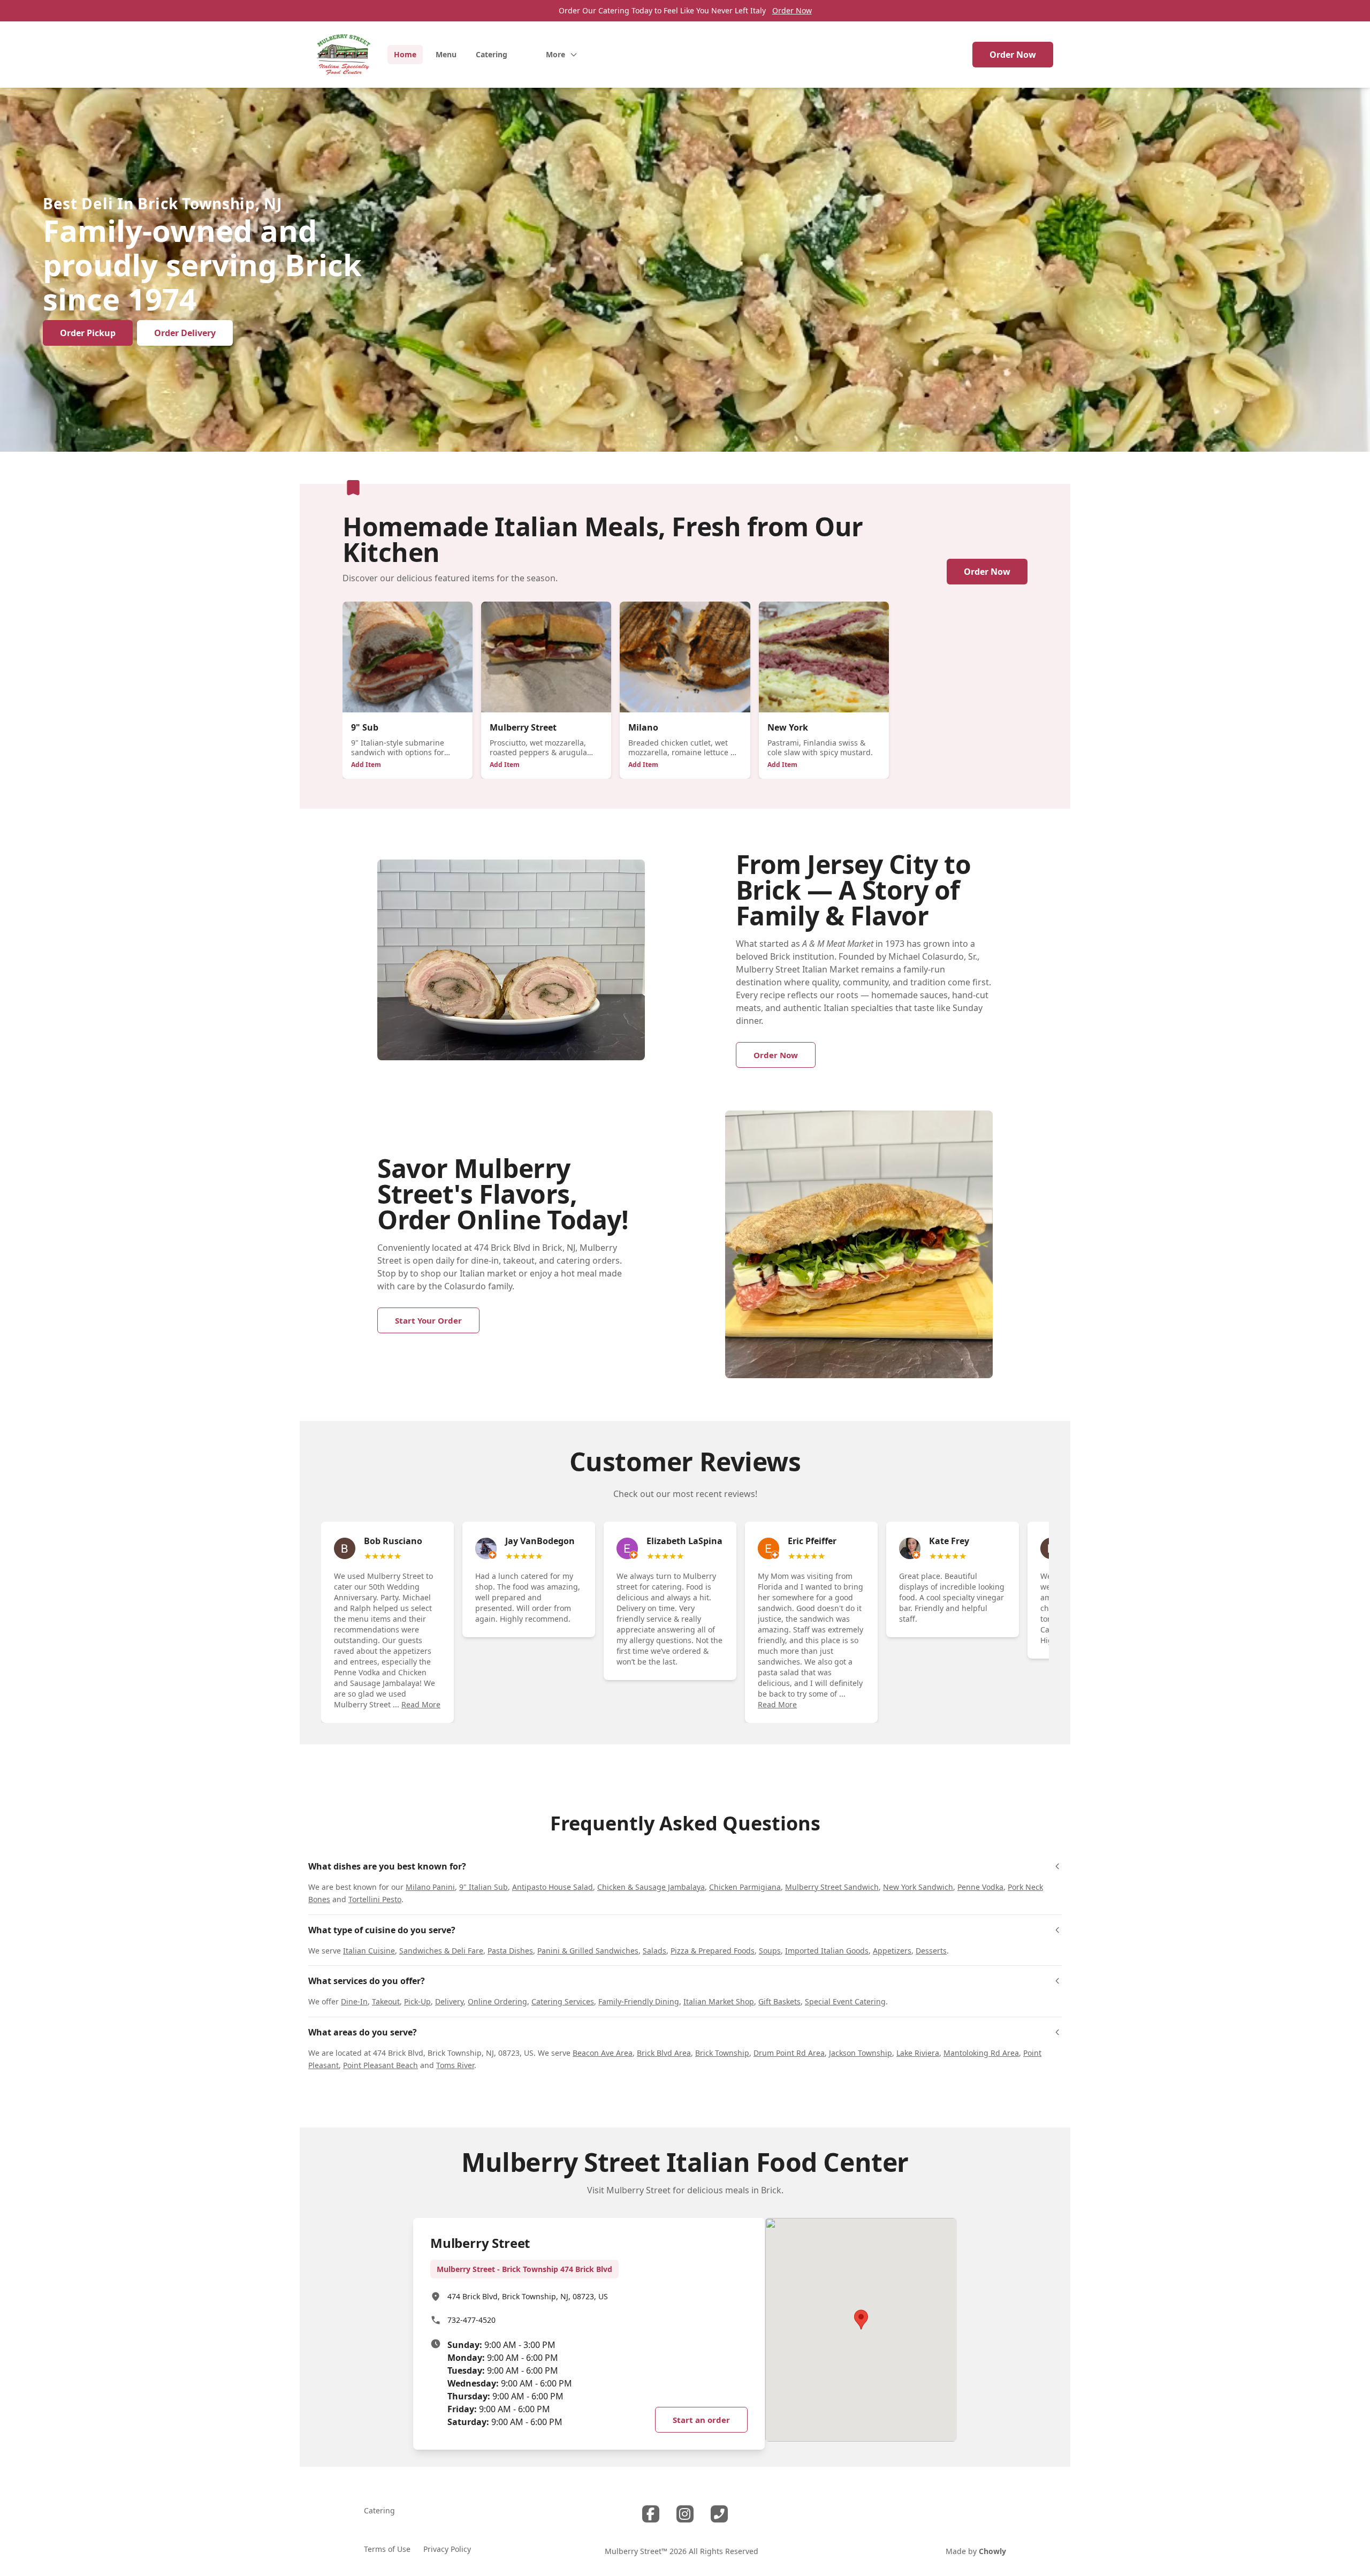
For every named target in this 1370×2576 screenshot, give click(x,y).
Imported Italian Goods (827, 1951)
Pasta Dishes (510, 1951)
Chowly (992, 2551)
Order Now (792, 10)
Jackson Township (861, 2053)
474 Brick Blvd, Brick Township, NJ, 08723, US (528, 2296)
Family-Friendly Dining (639, 2001)
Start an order (701, 2420)
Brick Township (722, 2053)
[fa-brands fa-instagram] (685, 2514)
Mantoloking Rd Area (981, 2053)
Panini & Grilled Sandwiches (588, 1951)
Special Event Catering (845, 2001)
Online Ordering (497, 2001)
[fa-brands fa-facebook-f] (651, 2514)
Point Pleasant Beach (380, 2065)
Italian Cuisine (369, 1951)
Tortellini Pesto (375, 1899)
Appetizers (892, 1951)
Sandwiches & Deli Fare (441, 1951)
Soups (770, 1951)
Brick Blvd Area (664, 2053)
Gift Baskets (779, 2001)
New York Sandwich (918, 1887)
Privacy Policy (447, 2549)
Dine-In (354, 2001)
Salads (654, 1951)
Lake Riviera (918, 2053)
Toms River (455, 2065)
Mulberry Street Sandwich (832, 1887)
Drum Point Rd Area (789, 2053)
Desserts (931, 1951)
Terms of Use (387, 2549)
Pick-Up (417, 2001)
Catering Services (563, 2001)
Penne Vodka (980, 1887)
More (555, 54)
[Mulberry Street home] (344, 55)
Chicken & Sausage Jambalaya (651, 1887)
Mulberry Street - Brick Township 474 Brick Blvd (524, 2269)
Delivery (449, 2001)
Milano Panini (430, 1887)
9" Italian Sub (484, 1887)
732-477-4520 (471, 2320)
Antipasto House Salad (553, 1887)
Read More (421, 1704)
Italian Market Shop (719, 2001)
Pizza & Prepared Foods (713, 1951)
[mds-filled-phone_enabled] (719, 2514)
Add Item (366, 765)
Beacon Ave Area (603, 2053)
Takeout (386, 2001)
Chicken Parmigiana (745, 1887)
